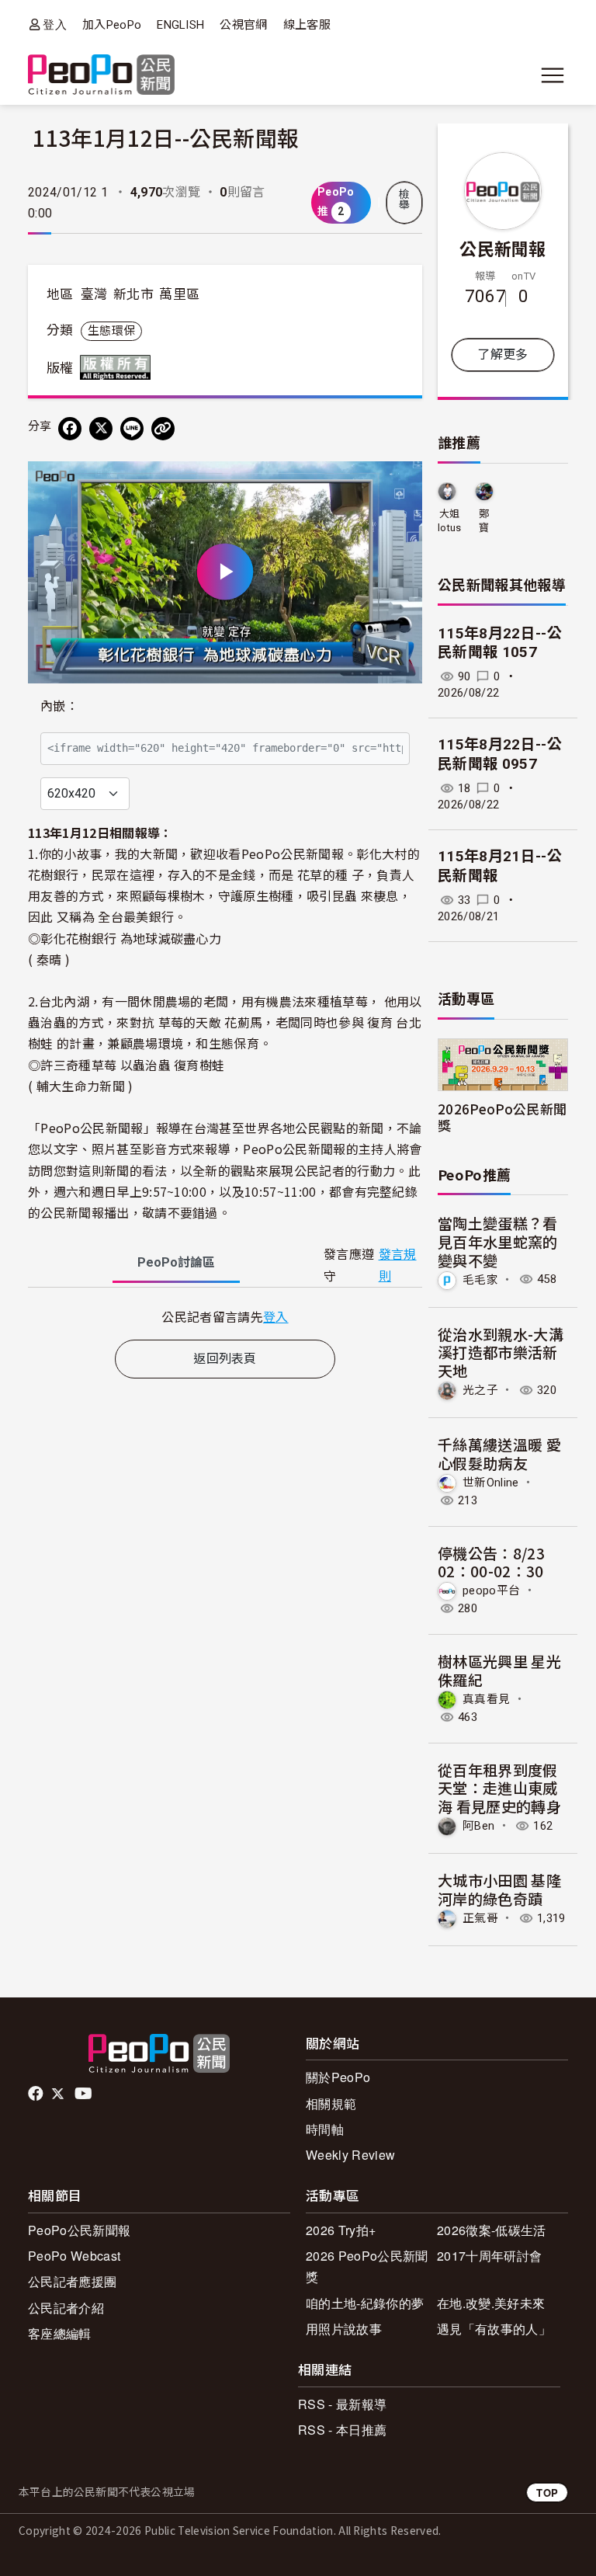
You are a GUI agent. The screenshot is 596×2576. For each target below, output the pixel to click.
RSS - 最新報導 (342, 2404)
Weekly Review (350, 2155)
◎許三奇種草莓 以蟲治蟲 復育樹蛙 (126, 1065)
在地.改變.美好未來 (491, 2303)
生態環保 (111, 331)
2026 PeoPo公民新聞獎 (367, 2266)
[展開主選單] (553, 75)
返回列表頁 (225, 1359)
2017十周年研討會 (489, 2256)
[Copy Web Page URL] (163, 429)
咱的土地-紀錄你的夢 (365, 2303)
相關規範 (331, 2103)
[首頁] (101, 76)
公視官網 (243, 25)
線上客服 (307, 25)
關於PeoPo (338, 2077)
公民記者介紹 (66, 2308)
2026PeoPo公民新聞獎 (502, 1117)
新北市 (133, 294)
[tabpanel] (225, 1317)
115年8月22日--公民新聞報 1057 (500, 643)
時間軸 (325, 2129)
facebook (37, 2094)
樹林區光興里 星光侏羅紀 (499, 1670)
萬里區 (179, 294)
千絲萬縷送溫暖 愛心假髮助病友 (499, 1453)
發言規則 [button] (398, 1265)
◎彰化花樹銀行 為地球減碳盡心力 (125, 938)
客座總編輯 (60, 2333)
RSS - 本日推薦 (342, 2430)
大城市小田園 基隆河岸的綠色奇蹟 (499, 1889)
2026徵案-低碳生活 (492, 2230)
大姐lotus (450, 521)
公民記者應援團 (72, 2281)
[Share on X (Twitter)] (101, 429)
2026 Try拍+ (341, 2230)
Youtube (85, 2094)
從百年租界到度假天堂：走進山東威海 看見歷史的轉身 (499, 1788)
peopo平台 (491, 1590)
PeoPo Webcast (74, 2256)
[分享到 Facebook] (70, 429)
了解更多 (502, 355)
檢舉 (404, 200)
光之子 (480, 1390)
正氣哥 (480, 1918)
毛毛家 (480, 1279)
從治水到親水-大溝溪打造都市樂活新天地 (501, 1352)
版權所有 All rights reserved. (119, 367)
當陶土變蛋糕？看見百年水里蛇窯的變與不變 (498, 1241)
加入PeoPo (112, 25)
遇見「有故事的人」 (494, 2329)
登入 (55, 24)
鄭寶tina (484, 521)
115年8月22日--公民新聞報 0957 (500, 754)
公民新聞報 (503, 248)
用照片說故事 (344, 2329)
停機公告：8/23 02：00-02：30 (491, 1562)
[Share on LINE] (132, 429)
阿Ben (478, 1826)
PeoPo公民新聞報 (79, 2230)
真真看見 (486, 1699)
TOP (547, 2493)
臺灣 (94, 294)
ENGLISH (180, 25)
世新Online (491, 1482)
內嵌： (59, 706)
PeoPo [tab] (176, 1262)
